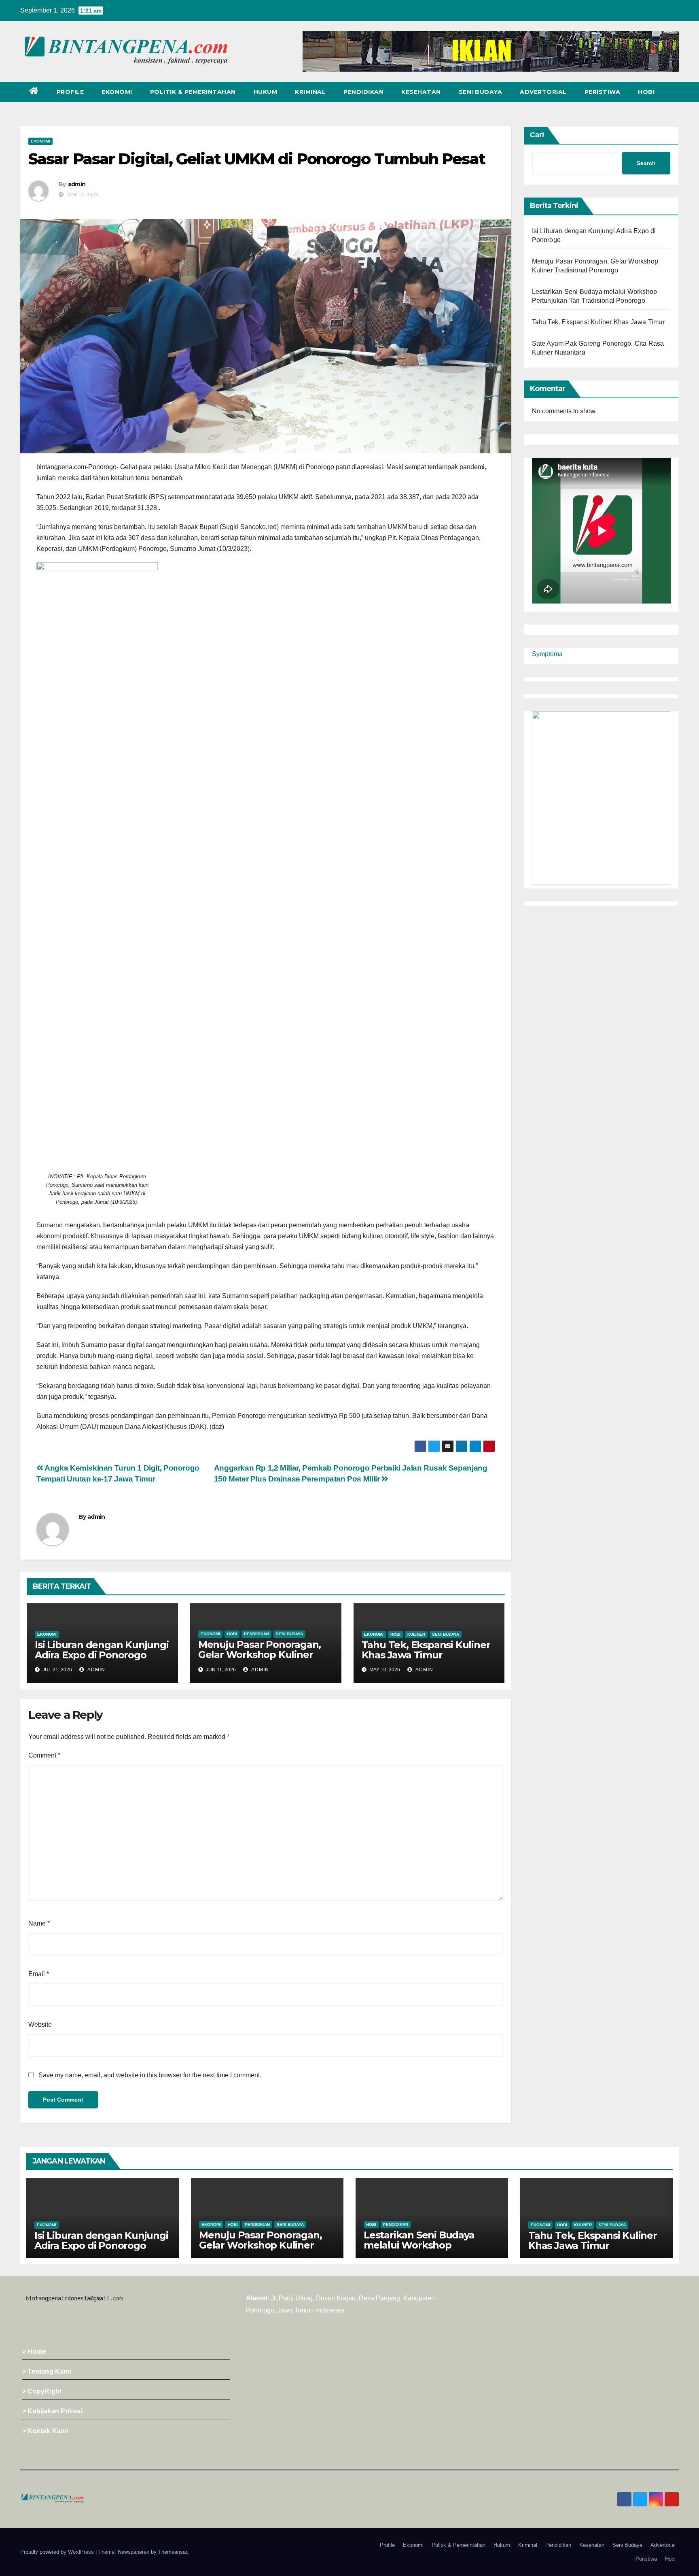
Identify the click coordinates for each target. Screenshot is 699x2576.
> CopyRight (42, 2391)
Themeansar (173, 2552)
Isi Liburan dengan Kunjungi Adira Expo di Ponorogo (102, 1650)
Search (646, 163)
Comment (44, 1755)
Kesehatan (421, 92)
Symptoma (547, 654)
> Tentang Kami (47, 2371)
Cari (537, 135)
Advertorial (543, 92)
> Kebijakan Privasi (52, 2411)
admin (77, 184)
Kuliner (416, 1634)
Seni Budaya (481, 92)
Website (40, 2024)
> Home (34, 2352)
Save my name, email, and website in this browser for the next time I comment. (150, 2075)
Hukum (266, 92)
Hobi (646, 92)
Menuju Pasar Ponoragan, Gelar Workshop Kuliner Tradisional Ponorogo (259, 1655)
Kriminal (310, 92)
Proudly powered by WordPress (58, 2552)
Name (39, 1923)
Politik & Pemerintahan (193, 92)
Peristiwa (603, 92)
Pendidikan (363, 92)
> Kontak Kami (45, 2431)
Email (39, 1974)
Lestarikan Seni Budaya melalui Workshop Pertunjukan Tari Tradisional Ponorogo (431, 2250)
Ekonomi (117, 92)
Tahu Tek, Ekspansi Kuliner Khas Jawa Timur (426, 1650)
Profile (70, 92)
